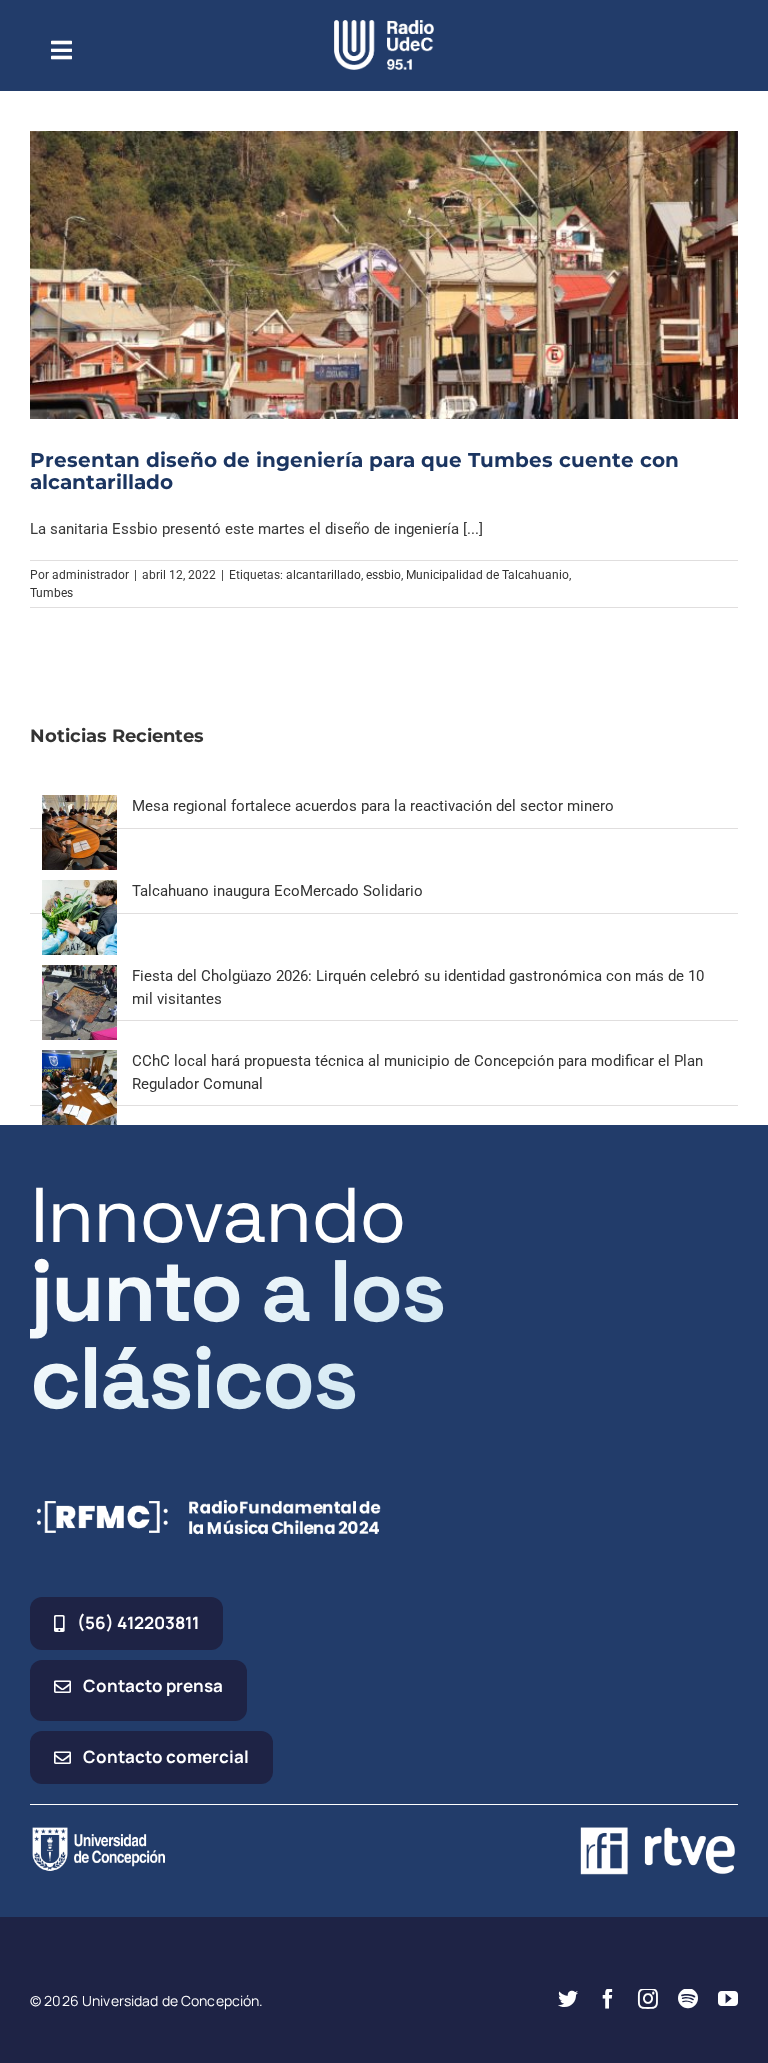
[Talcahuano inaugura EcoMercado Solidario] (79, 891)
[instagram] (648, 1999)
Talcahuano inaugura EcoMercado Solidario (277, 891)
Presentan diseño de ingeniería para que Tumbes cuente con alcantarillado (354, 471)
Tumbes (51, 593)
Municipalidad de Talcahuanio (487, 575)
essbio (383, 575)
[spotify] (688, 1999)
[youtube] (728, 1999)
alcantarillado (323, 575)
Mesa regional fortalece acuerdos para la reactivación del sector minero (373, 806)
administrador (90, 575)
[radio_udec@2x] (384, 27)
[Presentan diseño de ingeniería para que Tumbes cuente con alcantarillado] (384, 275)
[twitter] (568, 1999)
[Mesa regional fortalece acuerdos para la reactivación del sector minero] (79, 806)
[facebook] (608, 1999)
